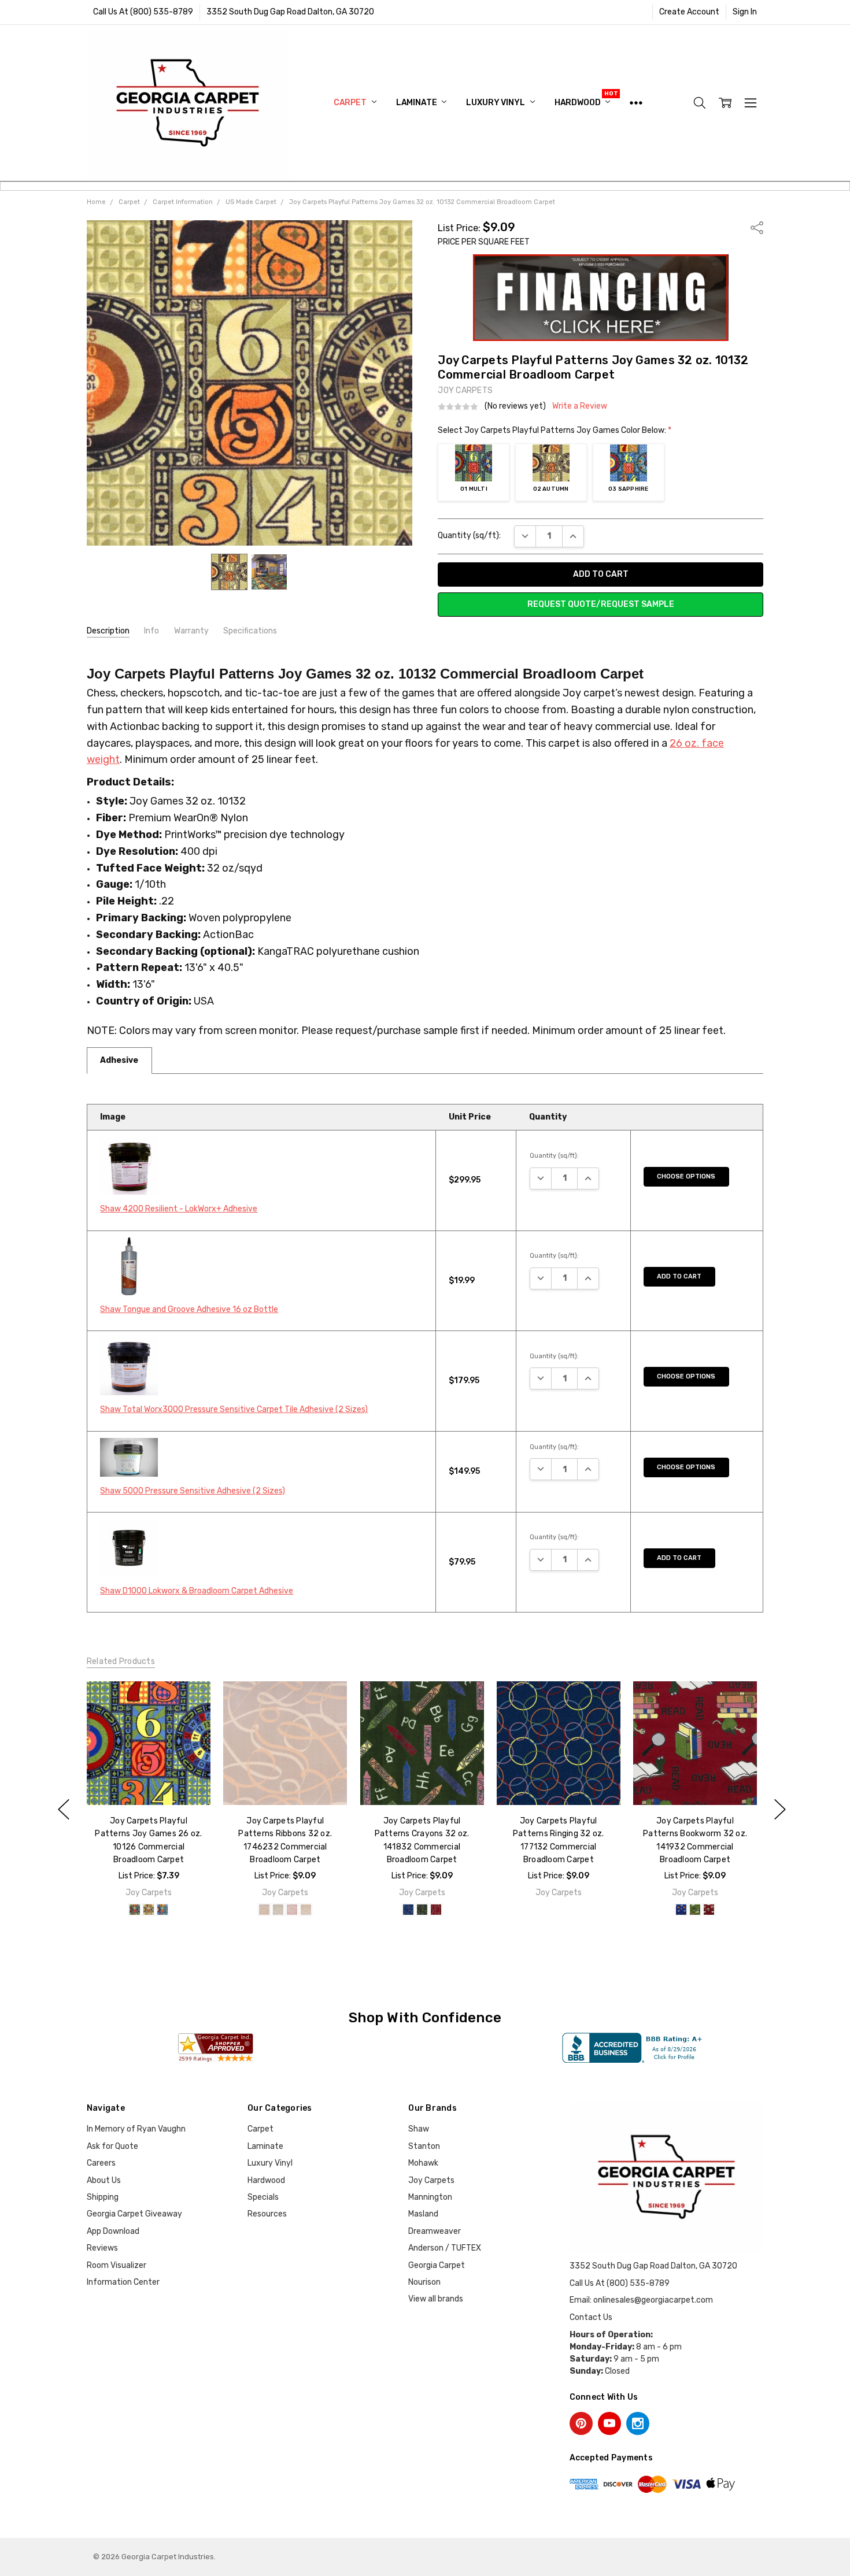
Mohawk (423, 2163)
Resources (267, 2214)
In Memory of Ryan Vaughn (136, 2129)
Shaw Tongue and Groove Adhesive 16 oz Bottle (189, 1309)
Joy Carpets (431, 2180)
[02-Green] (422, 1910)
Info (151, 631)
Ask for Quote (112, 2146)
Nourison (424, 2282)
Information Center (123, 2282)
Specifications (250, 631)
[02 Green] (278, 1910)
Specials (263, 2197)
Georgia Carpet (437, 2265)
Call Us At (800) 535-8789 (143, 12)
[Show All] (636, 103)
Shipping (103, 2197)
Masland (423, 2214)
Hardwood (579, 103)
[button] (601, 298)
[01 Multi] (135, 1910)
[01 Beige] (264, 1910)
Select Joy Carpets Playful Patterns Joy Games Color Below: (555, 430)
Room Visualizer (117, 2265)
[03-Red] (435, 1910)
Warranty (191, 631)
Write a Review (580, 406)
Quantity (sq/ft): (469, 535)
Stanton (424, 2146)
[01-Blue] (408, 1910)
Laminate (417, 103)
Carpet (351, 103)
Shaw (419, 2129)
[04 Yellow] (306, 1910)
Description (108, 631)
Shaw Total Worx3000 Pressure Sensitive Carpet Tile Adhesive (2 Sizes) (234, 1409)
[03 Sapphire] (162, 1910)
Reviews (102, 2248)
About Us (104, 2180)
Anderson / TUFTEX (445, 2248)
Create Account (689, 12)
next (780, 1810)
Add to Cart (679, 1276)
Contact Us (591, 2317)
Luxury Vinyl (496, 103)
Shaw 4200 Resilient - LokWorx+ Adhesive (179, 1209)
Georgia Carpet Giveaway (134, 2214)
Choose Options (686, 1176)
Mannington (430, 2197)
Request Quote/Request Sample (601, 604)
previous (64, 1810)
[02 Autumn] (149, 1910)
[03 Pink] (292, 1910)
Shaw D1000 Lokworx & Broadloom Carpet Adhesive (197, 1591)
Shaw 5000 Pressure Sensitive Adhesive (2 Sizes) (193, 1491)
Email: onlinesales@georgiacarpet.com (641, 2300)
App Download (113, 2231)
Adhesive (119, 1060)
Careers (101, 2163)
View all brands (436, 2299)
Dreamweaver (435, 2231)
